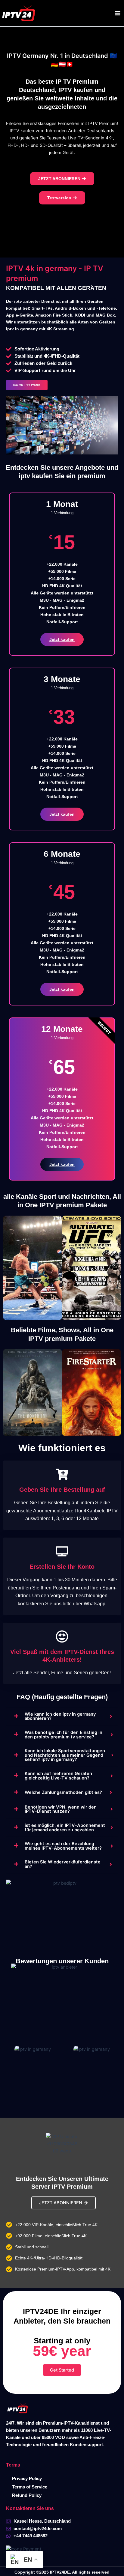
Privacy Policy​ (27, 2479)
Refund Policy (27, 2495)
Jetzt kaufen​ (62, 989)
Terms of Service (30, 2487)
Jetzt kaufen (62, 639)
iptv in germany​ (67, 13)
